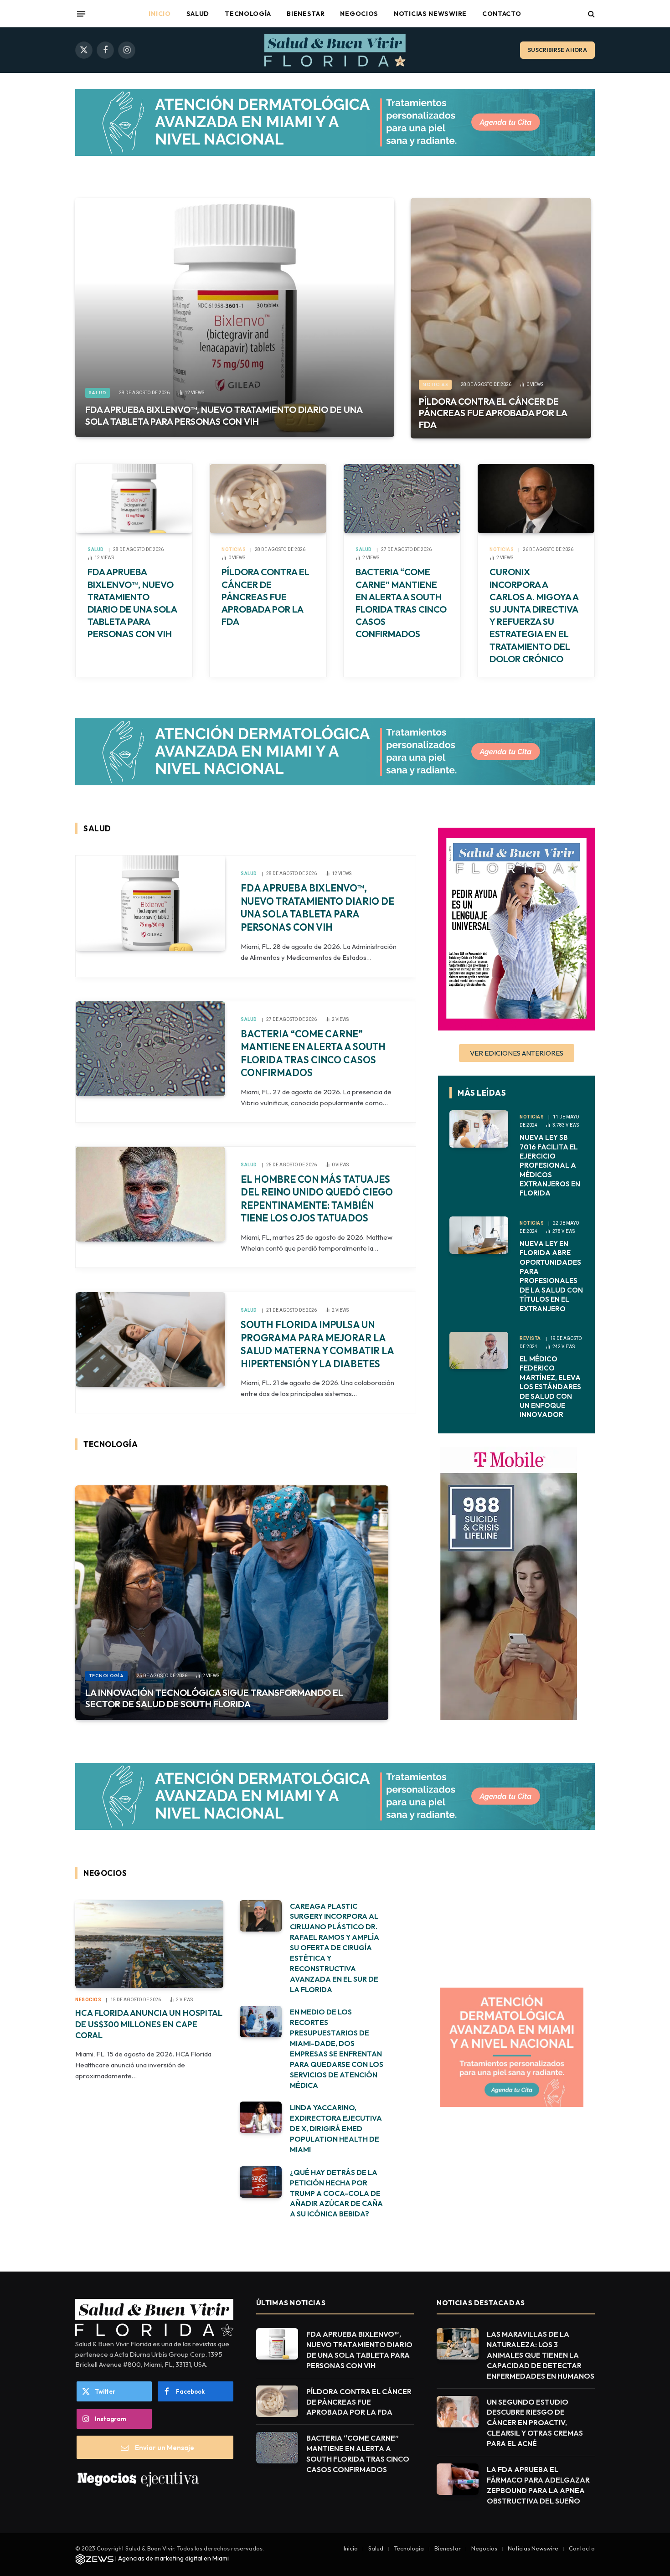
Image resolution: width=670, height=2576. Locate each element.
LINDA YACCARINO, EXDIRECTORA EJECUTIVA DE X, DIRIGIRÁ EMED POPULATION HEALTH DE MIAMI (336, 2128)
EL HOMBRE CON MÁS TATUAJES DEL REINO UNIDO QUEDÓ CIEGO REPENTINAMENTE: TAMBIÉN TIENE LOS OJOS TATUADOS (317, 1199)
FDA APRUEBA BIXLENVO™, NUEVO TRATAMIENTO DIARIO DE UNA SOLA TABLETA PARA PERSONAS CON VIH (224, 415)
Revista (530, 1338)
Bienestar (306, 14)
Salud (198, 14)
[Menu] (81, 14)
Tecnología (248, 14)
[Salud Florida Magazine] (335, 50)
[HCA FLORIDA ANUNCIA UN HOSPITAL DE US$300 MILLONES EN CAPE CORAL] (149, 1944)
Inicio (160, 14)
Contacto (502, 14)
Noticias (435, 384)
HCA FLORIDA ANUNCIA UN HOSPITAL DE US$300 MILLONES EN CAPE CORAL (149, 2024)
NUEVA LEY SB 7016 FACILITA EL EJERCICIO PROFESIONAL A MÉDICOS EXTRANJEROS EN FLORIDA (550, 1165)
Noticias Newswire (430, 14)
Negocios (359, 14)
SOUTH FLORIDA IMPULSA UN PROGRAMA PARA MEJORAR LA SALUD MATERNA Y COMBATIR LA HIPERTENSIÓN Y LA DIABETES (317, 1344)
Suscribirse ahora (557, 50)
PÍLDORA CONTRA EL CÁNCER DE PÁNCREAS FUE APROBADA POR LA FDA (493, 413)
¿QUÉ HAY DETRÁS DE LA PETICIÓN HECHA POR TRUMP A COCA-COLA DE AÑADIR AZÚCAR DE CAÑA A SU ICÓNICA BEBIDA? (336, 2193)
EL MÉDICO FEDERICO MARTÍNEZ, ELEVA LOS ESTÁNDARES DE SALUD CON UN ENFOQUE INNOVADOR (550, 1387)
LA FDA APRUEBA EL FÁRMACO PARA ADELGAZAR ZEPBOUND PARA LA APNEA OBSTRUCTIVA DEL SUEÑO (538, 2485)
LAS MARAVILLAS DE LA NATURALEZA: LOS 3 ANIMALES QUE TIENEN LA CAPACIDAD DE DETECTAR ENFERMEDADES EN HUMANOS (541, 2355)
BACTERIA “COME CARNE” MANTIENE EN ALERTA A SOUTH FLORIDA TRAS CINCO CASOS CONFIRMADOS (401, 603)
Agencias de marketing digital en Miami (173, 2558)
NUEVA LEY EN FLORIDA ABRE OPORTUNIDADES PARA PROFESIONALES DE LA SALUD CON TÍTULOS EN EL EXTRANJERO (551, 1276)
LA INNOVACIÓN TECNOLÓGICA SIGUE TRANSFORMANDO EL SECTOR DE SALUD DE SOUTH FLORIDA (214, 1698)
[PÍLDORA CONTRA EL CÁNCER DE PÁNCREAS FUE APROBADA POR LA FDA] (501, 318)
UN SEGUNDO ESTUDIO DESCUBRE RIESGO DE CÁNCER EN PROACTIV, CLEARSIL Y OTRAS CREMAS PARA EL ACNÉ (535, 2423)
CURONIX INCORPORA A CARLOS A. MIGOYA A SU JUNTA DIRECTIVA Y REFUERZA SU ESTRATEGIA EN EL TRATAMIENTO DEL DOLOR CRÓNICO (534, 615)
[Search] (590, 14)
